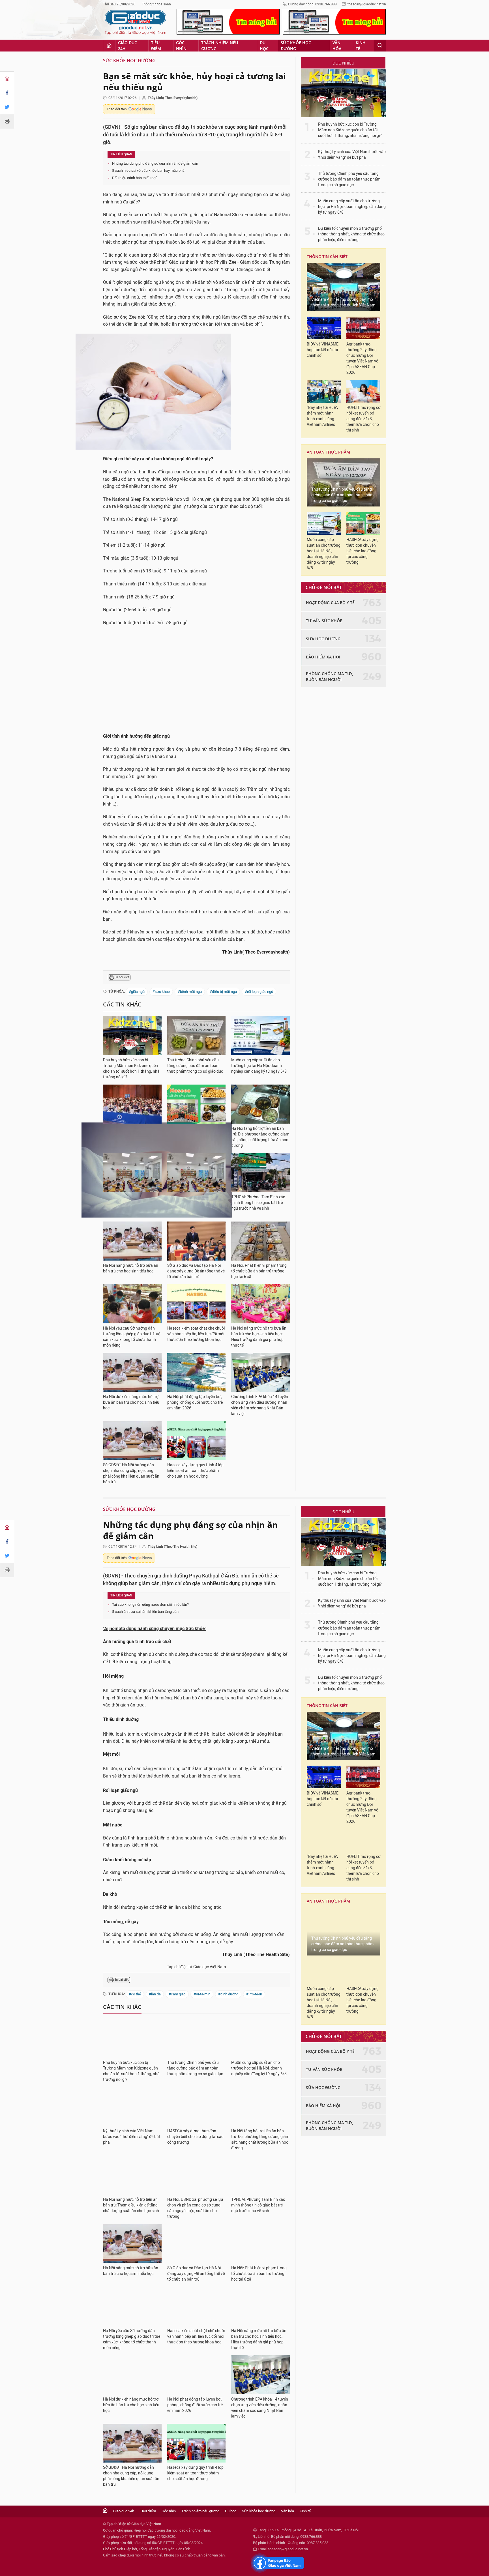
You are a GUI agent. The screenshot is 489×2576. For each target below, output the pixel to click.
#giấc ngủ (137, 992)
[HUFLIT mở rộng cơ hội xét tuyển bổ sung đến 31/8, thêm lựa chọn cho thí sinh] (363, 391)
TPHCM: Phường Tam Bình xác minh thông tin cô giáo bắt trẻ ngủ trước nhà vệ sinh (258, 1203)
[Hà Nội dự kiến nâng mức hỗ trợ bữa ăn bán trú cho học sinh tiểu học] (132, 1372)
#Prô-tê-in (254, 1994)
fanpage (278, 2563)
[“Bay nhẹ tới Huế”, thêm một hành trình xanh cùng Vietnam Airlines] (324, 391)
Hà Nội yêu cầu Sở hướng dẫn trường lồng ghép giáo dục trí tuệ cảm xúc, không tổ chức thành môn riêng (132, 1337)
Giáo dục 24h (127, 46)
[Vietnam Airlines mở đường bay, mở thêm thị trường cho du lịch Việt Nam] (344, 287)
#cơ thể (135, 1994)
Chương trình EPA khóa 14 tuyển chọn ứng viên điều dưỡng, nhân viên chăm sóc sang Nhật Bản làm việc (260, 1405)
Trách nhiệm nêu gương (220, 46)
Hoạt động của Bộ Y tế (330, 603)
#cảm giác (177, 1994)
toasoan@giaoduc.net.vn (367, 4)
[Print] (7, 121)
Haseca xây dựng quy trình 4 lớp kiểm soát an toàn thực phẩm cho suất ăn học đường (195, 1471)
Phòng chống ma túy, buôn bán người (330, 677)
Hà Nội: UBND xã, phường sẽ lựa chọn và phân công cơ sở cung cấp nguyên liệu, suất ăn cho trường (195, 2208)
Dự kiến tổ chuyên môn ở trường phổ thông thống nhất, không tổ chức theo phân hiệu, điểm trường (351, 234)
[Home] (7, 79)
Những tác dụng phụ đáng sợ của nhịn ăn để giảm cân (155, 163)
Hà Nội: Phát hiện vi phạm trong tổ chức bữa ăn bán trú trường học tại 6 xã (259, 1271)
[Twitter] (7, 107)
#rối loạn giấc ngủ (259, 992)
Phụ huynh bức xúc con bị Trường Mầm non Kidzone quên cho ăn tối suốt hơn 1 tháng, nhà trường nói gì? (131, 1069)
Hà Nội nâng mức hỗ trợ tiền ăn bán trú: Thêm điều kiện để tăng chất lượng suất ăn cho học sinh (131, 2205)
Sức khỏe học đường (296, 46)
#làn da (155, 1994)
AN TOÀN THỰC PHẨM (328, 452)
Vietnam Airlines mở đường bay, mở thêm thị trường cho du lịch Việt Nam (343, 302)
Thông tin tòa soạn (156, 4)
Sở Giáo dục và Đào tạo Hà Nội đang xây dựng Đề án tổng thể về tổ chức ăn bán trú (196, 1271)
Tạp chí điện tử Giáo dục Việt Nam (196, 1967)
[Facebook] (7, 93)
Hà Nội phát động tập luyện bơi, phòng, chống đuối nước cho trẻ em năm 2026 (195, 1402)
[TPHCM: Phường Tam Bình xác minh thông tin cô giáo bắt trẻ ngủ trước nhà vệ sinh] (260, 1173)
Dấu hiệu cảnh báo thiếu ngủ (135, 178)
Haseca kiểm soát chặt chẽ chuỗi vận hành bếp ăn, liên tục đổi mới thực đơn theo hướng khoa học (196, 1334)
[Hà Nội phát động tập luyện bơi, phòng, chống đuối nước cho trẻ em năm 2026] (197, 1372)
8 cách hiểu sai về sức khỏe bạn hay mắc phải (149, 170)
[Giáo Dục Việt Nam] (136, 22)
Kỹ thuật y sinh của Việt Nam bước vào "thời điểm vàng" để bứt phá (352, 155)
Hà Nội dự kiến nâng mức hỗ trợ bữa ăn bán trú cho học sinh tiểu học (131, 1402)
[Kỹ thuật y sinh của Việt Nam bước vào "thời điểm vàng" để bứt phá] (132, 1104)
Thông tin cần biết (327, 256)
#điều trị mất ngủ (223, 992)
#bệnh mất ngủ (190, 992)
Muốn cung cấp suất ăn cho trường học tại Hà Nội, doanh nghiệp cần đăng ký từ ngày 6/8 (259, 1066)
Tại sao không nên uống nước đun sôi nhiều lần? (150, 1604)
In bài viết (122, 977)
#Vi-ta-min (202, 1994)
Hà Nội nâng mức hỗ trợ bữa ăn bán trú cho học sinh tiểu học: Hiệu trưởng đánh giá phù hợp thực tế (259, 1337)
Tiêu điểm (156, 46)
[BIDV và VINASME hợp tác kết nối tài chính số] (324, 328)
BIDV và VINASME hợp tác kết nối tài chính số (323, 350)
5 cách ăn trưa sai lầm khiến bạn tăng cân (145, 1612)
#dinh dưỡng (228, 1994)
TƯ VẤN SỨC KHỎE (324, 621)
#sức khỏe (161, 992)
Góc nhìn (181, 46)
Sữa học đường (323, 639)
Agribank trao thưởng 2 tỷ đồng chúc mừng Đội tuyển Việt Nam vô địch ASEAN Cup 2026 (362, 358)
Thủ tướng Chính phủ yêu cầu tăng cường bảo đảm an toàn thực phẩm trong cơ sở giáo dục (195, 1066)
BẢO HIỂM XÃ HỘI (323, 657)
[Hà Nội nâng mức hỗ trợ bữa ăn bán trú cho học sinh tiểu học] (132, 1241)
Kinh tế (361, 46)
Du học (264, 46)
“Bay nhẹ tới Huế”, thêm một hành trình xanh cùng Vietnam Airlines (322, 416)
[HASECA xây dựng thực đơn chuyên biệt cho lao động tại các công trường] (197, 1104)
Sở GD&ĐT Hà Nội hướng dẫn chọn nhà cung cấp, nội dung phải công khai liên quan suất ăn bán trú (131, 1473)
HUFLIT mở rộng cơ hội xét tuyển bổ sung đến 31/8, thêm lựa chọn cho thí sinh (363, 419)
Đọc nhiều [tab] (343, 63)
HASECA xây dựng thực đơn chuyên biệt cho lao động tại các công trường (363, 551)
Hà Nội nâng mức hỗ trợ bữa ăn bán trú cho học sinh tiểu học (131, 1268)
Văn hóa (337, 46)
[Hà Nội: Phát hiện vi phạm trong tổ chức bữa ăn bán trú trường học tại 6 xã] (260, 1241)
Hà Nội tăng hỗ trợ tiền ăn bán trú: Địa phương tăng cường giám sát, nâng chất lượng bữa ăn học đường (260, 1137)
